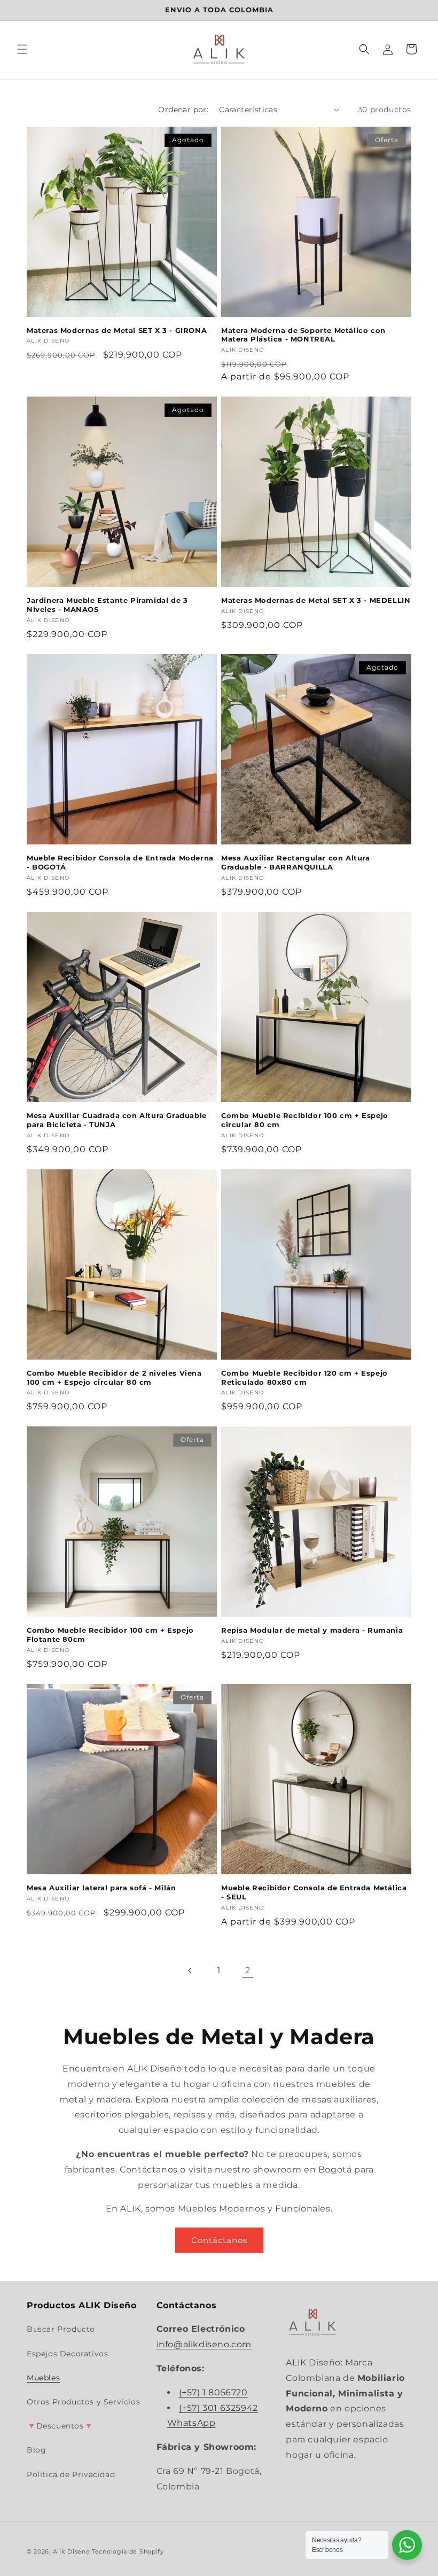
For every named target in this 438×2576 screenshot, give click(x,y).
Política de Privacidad (71, 2474)
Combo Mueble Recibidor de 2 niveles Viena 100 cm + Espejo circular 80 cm (114, 1378)
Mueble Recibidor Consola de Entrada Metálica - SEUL (314, 1892)
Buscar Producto (61, 2329)
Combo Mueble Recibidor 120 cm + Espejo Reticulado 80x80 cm (304, 1378)
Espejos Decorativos (67, 2354)
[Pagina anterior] (190, 1970)
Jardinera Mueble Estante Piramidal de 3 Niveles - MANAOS (107, 605)
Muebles (43, 2378)
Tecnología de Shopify (128, 2551)
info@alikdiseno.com (204, 2344)
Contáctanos (219, 2240)
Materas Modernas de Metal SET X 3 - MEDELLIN (316, 600)
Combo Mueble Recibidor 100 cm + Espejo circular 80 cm (305, 1120)
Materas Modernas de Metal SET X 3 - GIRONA (117, 330)
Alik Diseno (72, 2551)
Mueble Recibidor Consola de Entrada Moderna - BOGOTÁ (120, 862)
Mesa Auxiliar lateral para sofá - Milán (101, 1888)
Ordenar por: (183, 110)
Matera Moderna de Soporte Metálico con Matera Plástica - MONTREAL (303, 335)
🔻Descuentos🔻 (60, 2426)
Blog (36, 2450)
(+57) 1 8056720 (213, 2392)
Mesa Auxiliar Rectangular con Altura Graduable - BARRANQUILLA (296, 862)
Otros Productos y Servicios (83, 2402)
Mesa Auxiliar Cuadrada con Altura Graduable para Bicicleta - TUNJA (117, 1120)
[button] (22, 49)
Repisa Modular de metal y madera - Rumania (312, 1630)
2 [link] (248, 1970)
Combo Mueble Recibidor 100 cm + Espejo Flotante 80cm (110, 1635)
